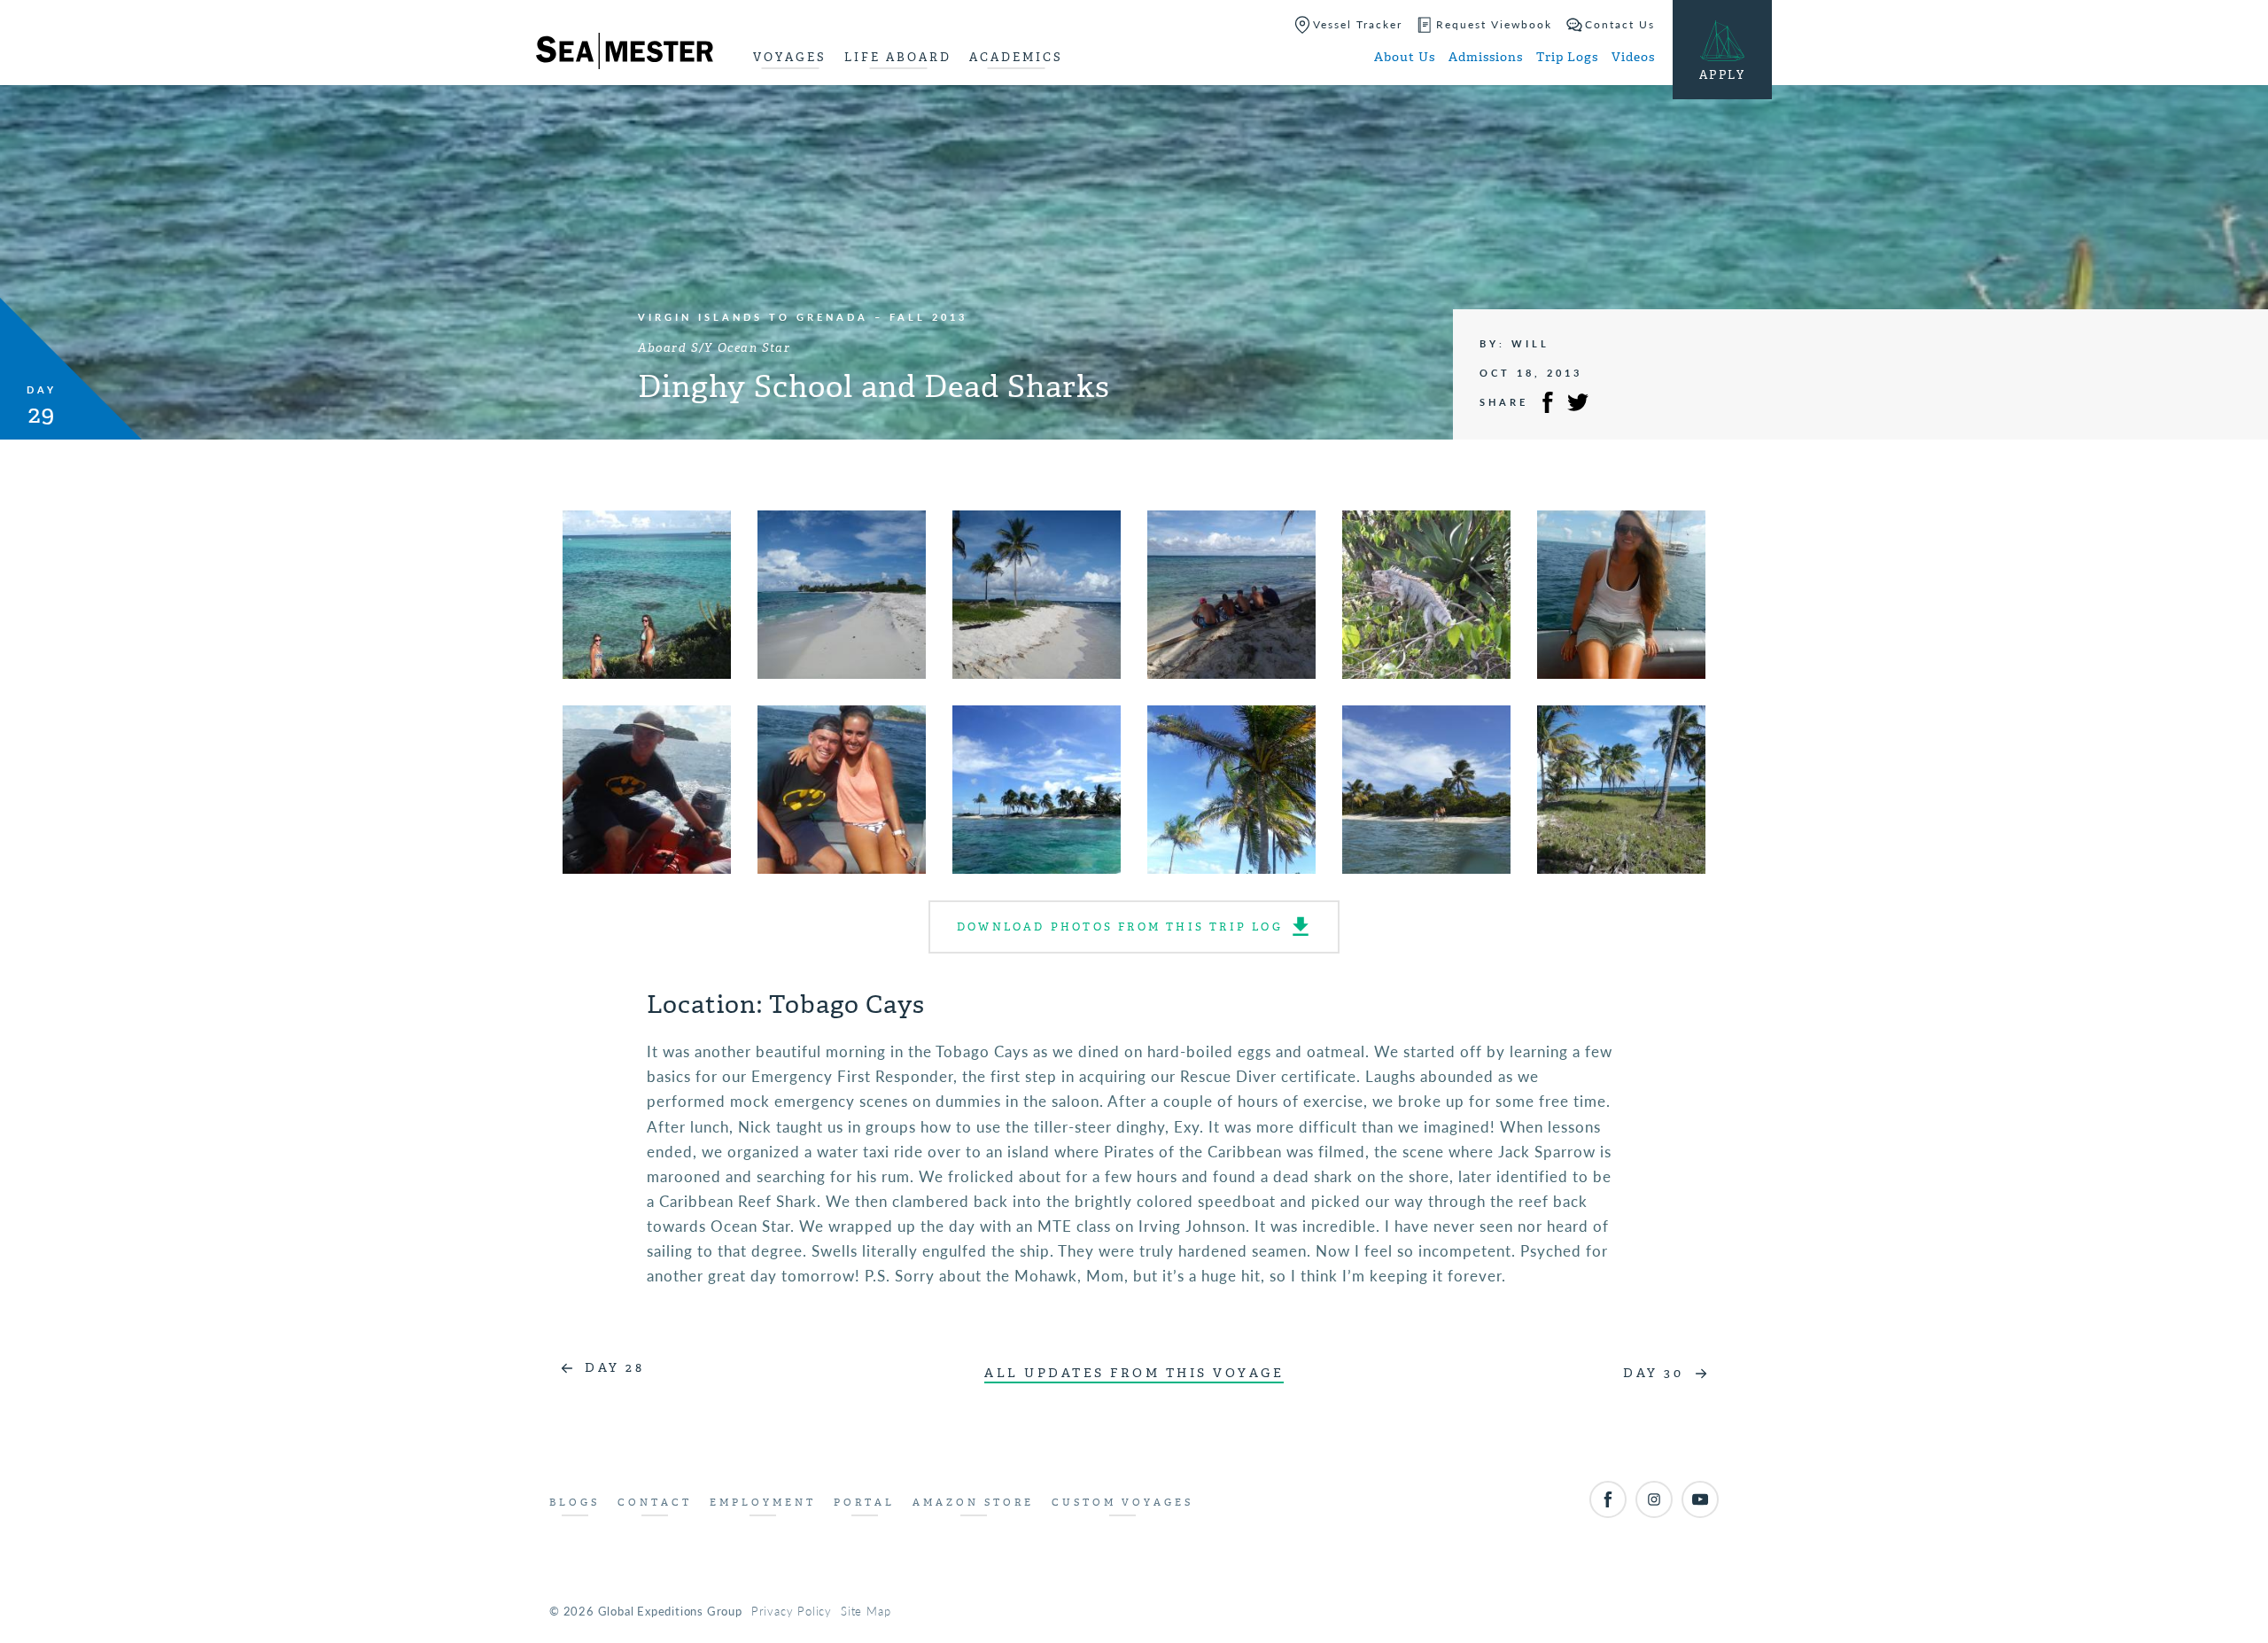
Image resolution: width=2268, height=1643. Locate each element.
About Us (1405, 57)
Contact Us (1620, 24)
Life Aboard (898, 57)
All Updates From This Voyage (1134, 1373)
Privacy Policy (792, 1611)
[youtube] (1700, 1499)
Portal (864, 1503)
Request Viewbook (1494, 24)
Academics (1016, 57)
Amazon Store (973, 1503)
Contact (655, 1503)
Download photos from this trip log (1120, 927)
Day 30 (1653, 1373)
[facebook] (1608, 1499)
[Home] (625, 54)
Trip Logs (1567, 57)
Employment (763, 1503)
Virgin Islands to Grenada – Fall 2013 (803, 317)
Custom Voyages (1122, 1503)
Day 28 (614, 1368)
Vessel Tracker (1358, 24)
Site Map (866, 1611)
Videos (1633, 57)
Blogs (575, 1503)
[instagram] (1654, 1499)
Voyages (790, 57)
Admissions (1486, 57)
